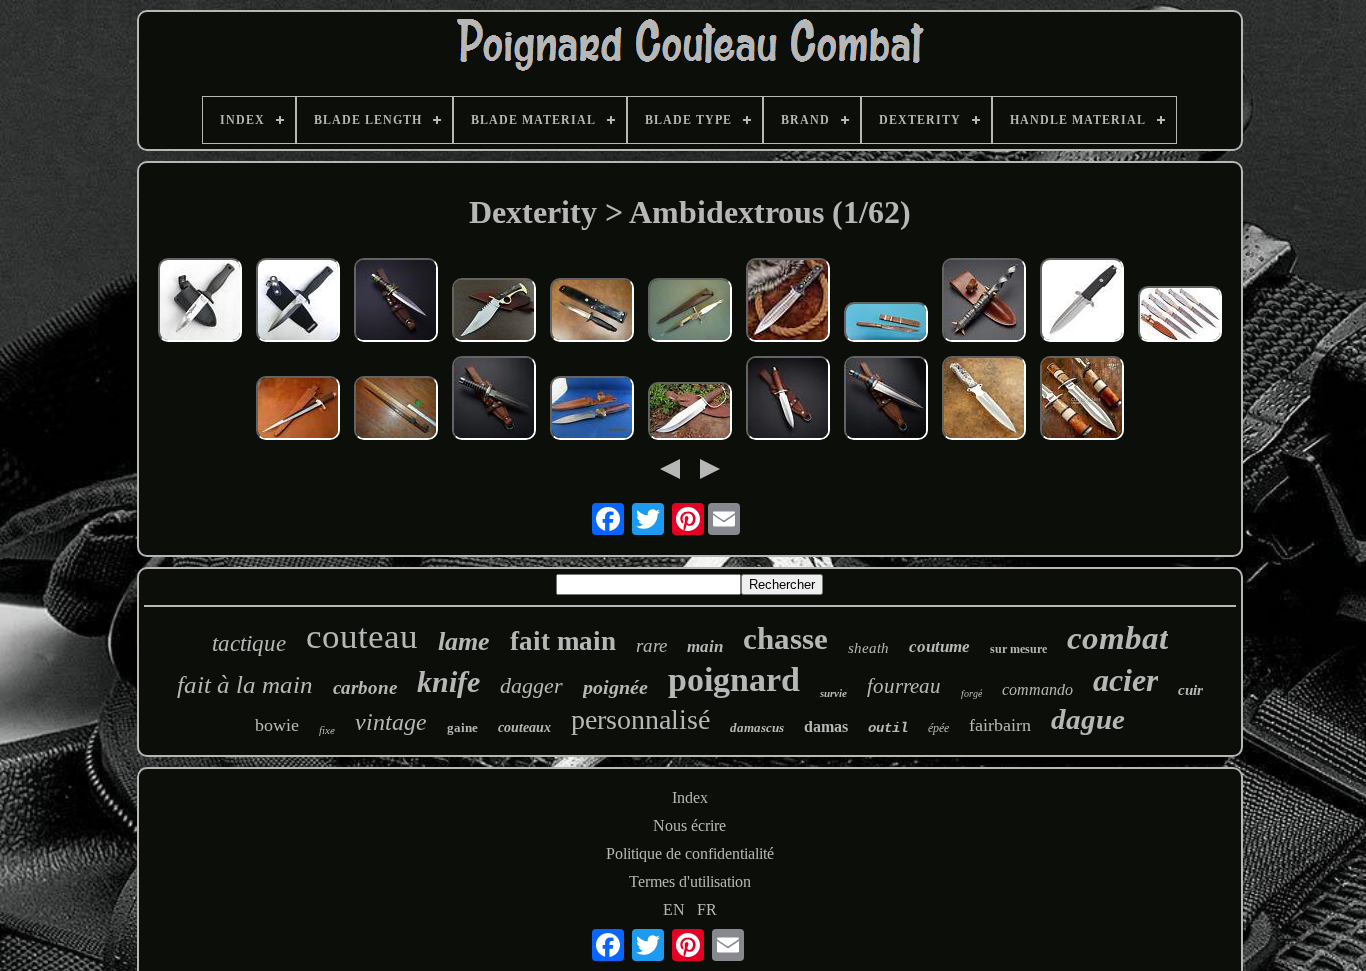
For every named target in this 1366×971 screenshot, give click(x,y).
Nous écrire (689, 825)
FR (707, 909)
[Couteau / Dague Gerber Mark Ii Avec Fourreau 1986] (592, 312)
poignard (734, 679)
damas (826, 726)
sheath (868, 648)
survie (833, 693)
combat (1117, 638)
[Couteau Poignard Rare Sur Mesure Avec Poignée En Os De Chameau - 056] (1082, 400)
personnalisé (640, 719)
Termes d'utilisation (690, 881)
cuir (1190, 690)
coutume (939, 646)
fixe (327, 730)
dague (1088, 719)
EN (674, 909)
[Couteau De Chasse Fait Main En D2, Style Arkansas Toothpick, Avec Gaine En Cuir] (298, 410)
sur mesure (1018, 649)
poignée (615, 687)
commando (1037, 689)
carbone (365, 687)
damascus (757, 727)
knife (448, 681)
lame (464, 641)
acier (1125, 680)
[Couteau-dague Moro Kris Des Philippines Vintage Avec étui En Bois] (886, 324)
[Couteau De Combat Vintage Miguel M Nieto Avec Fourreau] (592, 410)
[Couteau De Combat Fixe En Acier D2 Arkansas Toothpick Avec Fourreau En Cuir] (886, 400)
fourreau (904, 686)
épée (938, 728)
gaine (462, 727)
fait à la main (245, 684)
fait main (563, 641)
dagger (531, 685)
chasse (785, 638)
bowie (277, 725)
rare (651, 645)
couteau (362, 636)
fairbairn (1000, 725)
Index (690, 797)
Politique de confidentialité (690, 853)
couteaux (524, 727)
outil (888, 728)
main (705, 646)
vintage (391, 722)
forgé (971, 693)
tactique (249, 643)
